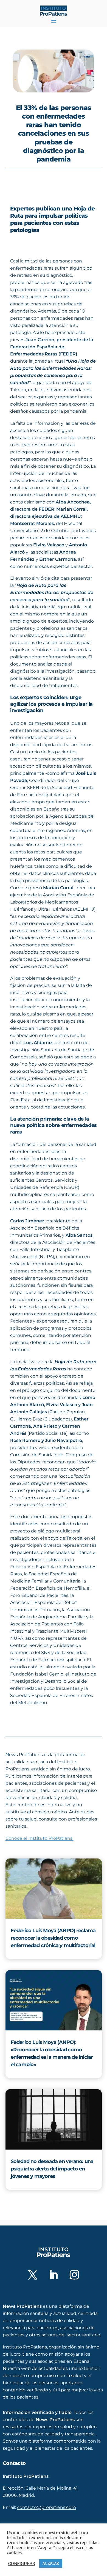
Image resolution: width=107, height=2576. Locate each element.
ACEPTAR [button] (51, 2563)
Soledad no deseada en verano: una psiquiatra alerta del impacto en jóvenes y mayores (52, 2169)
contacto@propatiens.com (47, 2507)
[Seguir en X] (33, 2275)
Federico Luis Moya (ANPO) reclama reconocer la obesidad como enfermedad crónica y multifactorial (53, 1938)
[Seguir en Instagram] (74, 2275)
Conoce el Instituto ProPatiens (40, 1838)
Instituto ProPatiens (25, 2347)
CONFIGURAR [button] (22, 2564)
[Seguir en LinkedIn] (54, 2275)
